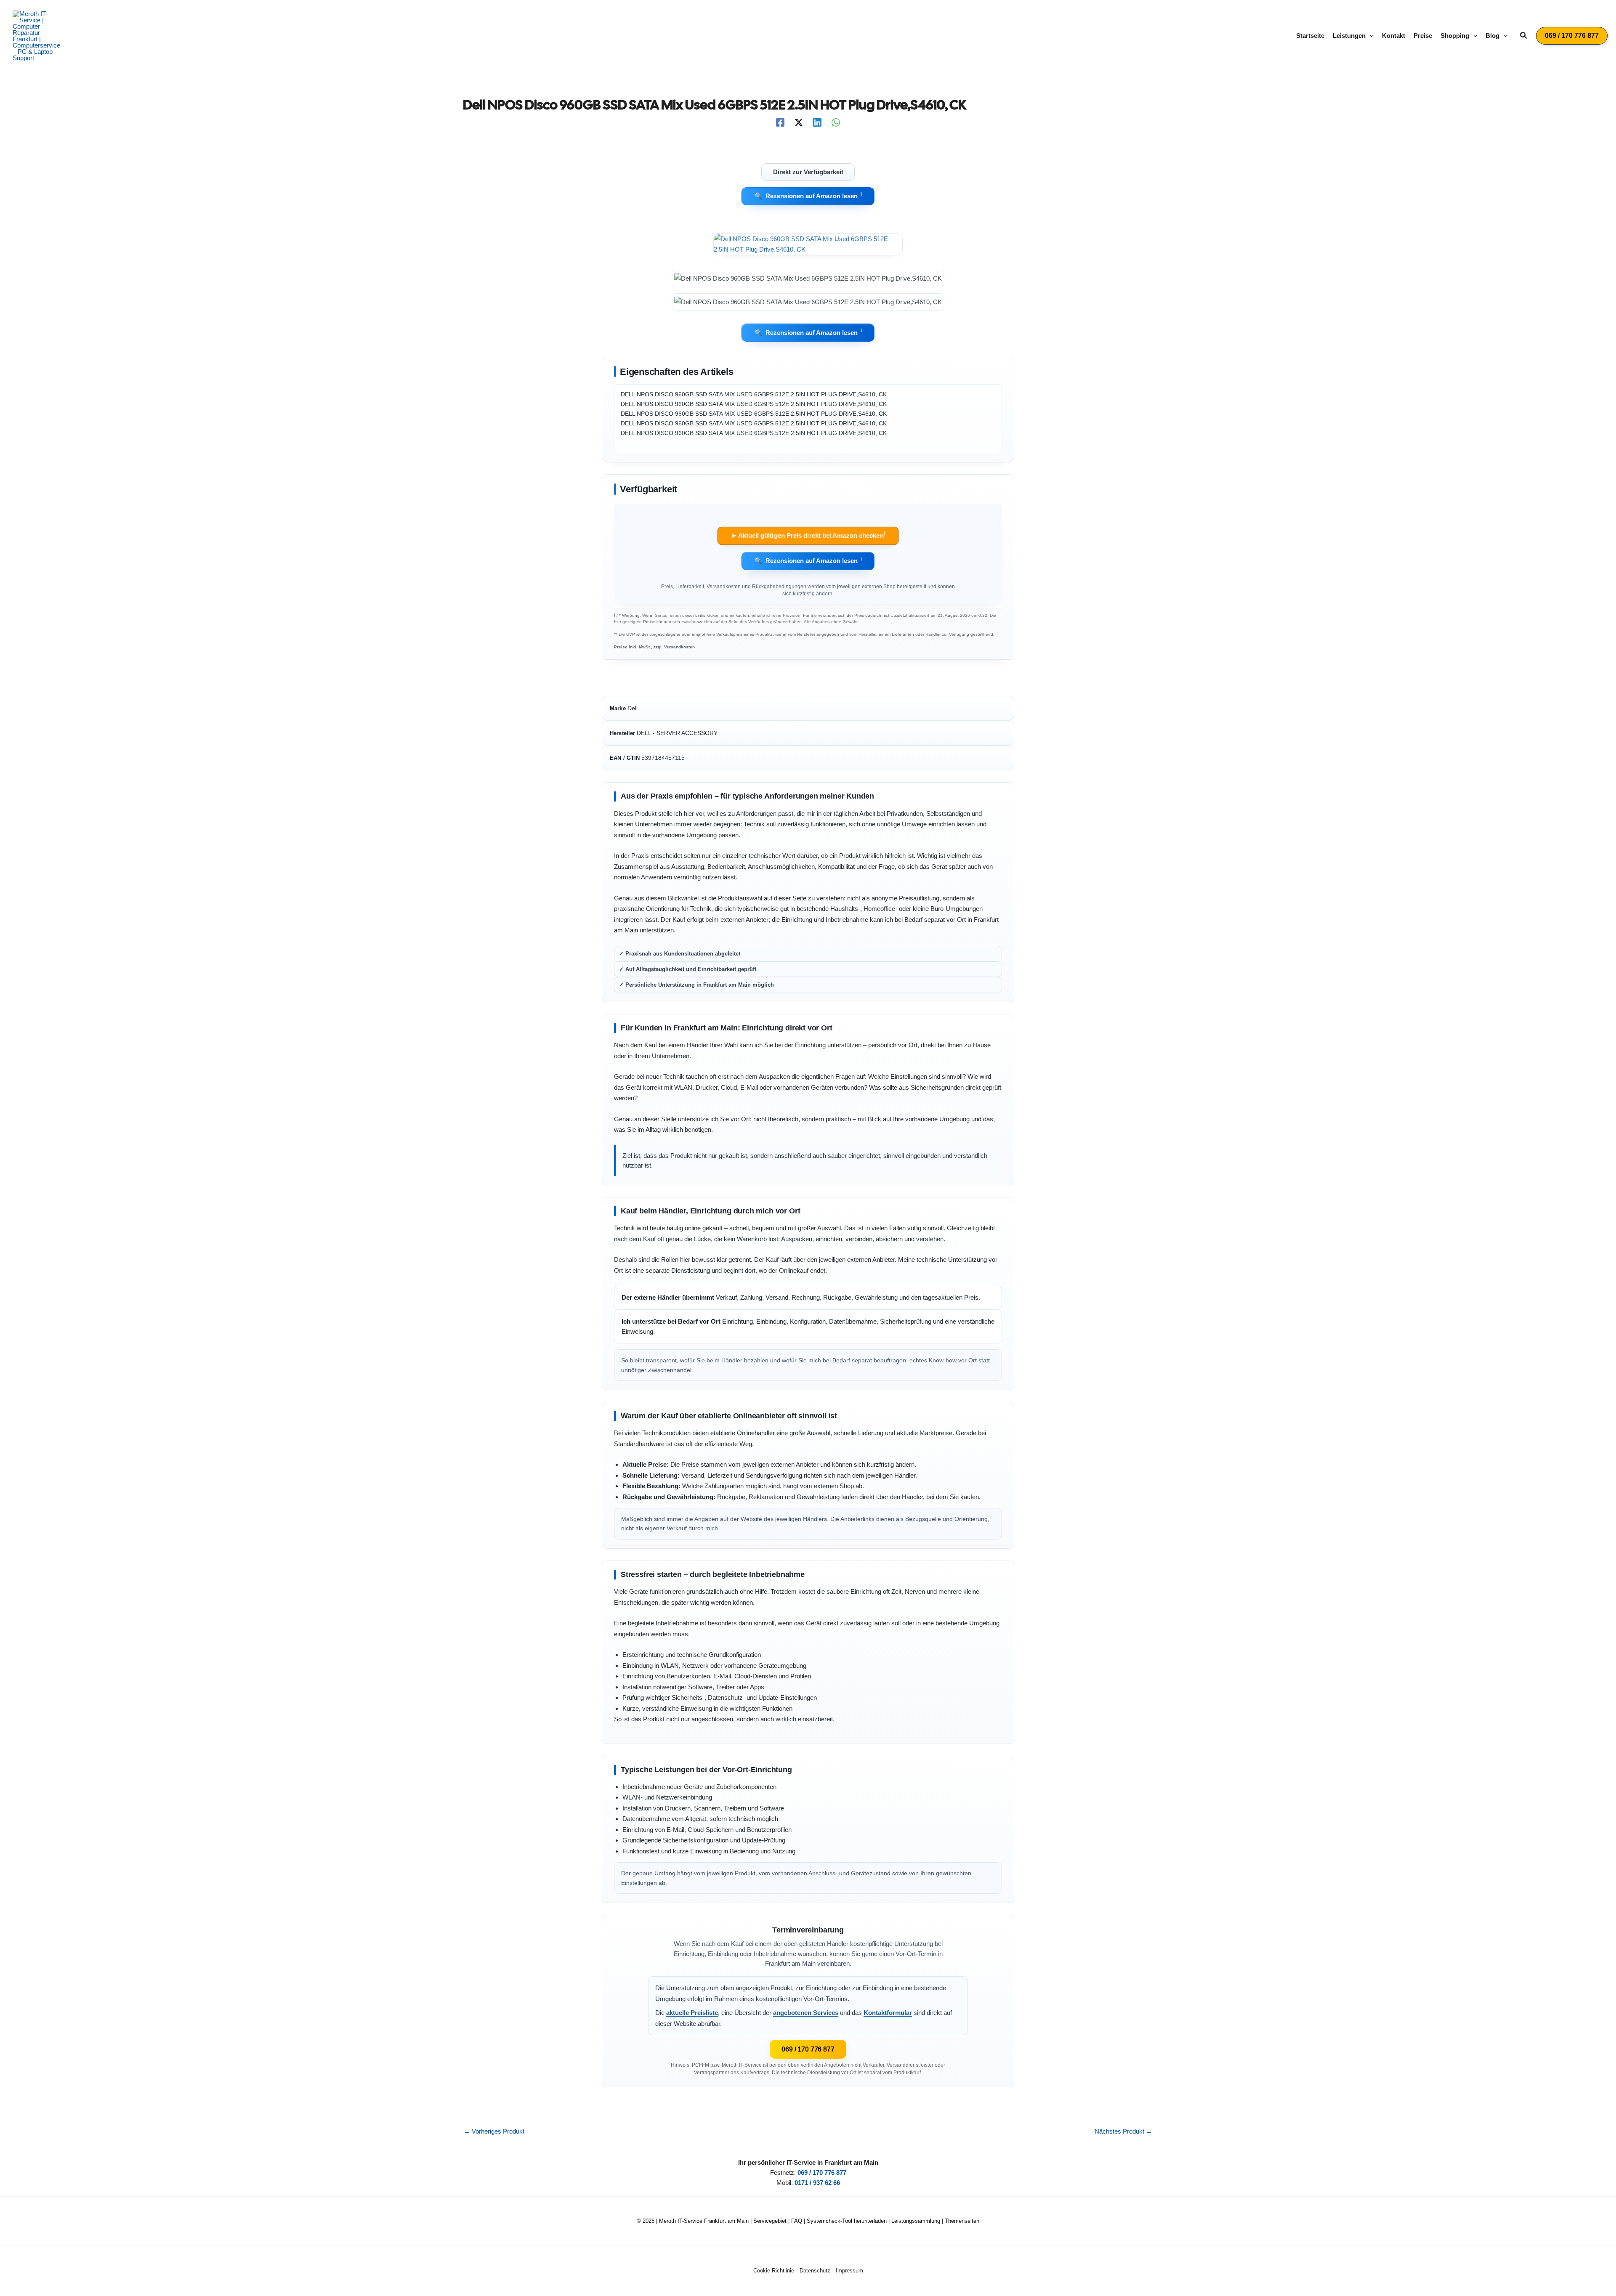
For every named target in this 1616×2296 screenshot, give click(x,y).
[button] (1370, 36)
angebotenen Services (806, 2013)
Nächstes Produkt (1123, 2131)
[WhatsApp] (836, 122)
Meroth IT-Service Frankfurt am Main (704, 2221)
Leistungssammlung (916, 2221)
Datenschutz (815, 2271)
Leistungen (1349, 36)
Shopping (1455, 36)
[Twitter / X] (799, 122)
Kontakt (1394, 36)
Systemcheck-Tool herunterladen (847, 2221)
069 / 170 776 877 (808, 2049)
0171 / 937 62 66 (817, 2183)
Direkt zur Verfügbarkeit (808, 172)
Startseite (1310, 36)
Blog (1492, 36)
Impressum (849, 2271)
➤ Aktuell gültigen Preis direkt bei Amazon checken (808, 535)
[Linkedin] (817, 122)
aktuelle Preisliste (692, 2013)
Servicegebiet (770, 2221)
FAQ (797, 2221)
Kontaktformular (888, 2013)
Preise (1423, 36)
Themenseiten (962, 2221)
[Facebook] (780, 122)
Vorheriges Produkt (494, 2131)
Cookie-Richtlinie (774, 2271)
